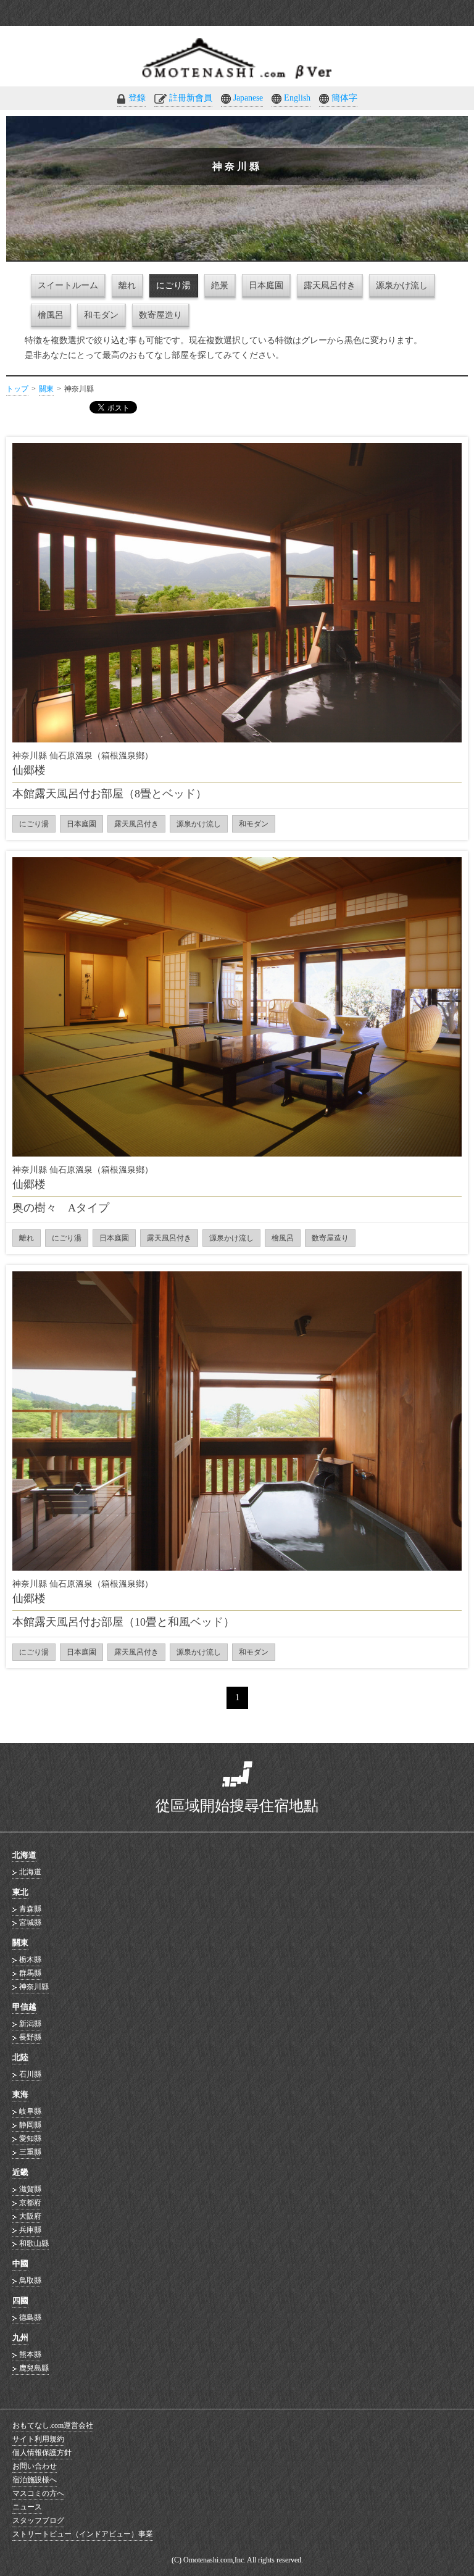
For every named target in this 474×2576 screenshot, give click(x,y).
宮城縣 (30, 1922)
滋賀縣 (30, 2189)
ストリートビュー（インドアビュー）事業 (83, 2534)
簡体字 (344, 98)
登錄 (137, 98)
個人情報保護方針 (42, 2453)
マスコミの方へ (38, 2493)
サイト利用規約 (38, 2439)
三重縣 (30, 2152)
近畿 (20, 2172)
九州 (20, 2337)
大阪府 (30, 2216)
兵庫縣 (30, 2230)
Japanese (248, 98)
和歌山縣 (34, 2243)
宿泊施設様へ (35, 2480)
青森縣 (30, 1909)
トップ (17, 389)
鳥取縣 (30, 2280)
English (297, 98)
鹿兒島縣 (34, 2368)
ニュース (27, 2507)
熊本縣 (30, 2354)
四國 (20, 2300)
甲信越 (24, 2007)
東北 (20, 1892)
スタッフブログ (38, 2520)
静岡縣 (30, 2125)
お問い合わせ (35, 2466)
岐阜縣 (30, 2111)
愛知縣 (30, 2138)
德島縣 (30, 2317)
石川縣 (30, 2074)
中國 (20, 2263)
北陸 (20, 2057)
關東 (46, 389)
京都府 (30, 2203)
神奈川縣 (34, 1987)
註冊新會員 (191, 98)
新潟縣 (30, 2024)
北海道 (24, 1855)
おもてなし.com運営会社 (53, 2425)
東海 (20, 2094)
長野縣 (30, 2037)
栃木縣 (30, 1959)
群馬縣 (30, 1973)
